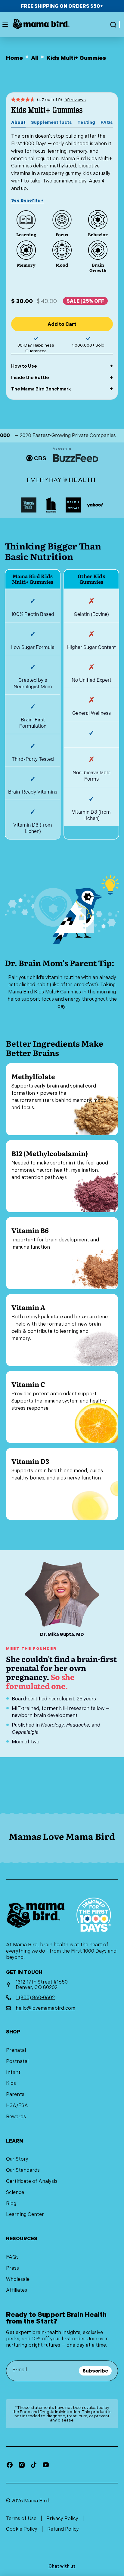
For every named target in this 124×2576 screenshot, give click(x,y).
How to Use (24, 366)
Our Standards (23, 2170)
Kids (11, 2083)
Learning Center (25, 2214)
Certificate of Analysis (32, 2181)
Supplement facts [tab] (51, 122)
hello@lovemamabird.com (45, 2008)
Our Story (17, 2159)
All (35, 58)
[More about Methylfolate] (62, 1099)
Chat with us (62, 2566)
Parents (15, 2094)
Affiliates (17, 2290)
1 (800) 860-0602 (35, 1998)
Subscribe (95, 2371)
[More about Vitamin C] (62, 1407)
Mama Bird (36, 2501)
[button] (113, 25)
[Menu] (5, 25)
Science (15, 2192)
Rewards (16, 2117)
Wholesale (18, 2279)
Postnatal (17, 2061)
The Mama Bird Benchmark (41, 389)
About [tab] (18, 122)
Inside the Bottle (30, 378)
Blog (11, 2203)
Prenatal (16, 2050)
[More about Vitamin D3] (62, 1484)
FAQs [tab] (107, 122)
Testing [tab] (86, 122)
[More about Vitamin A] (62, 1330)
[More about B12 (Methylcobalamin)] (62, 1176)
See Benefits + (27, 200)
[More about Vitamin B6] (62, 1253)
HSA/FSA (17, 2105)
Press (12, 2268)
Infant (13, 2072)
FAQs (12, 2257)
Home (14, 58)
